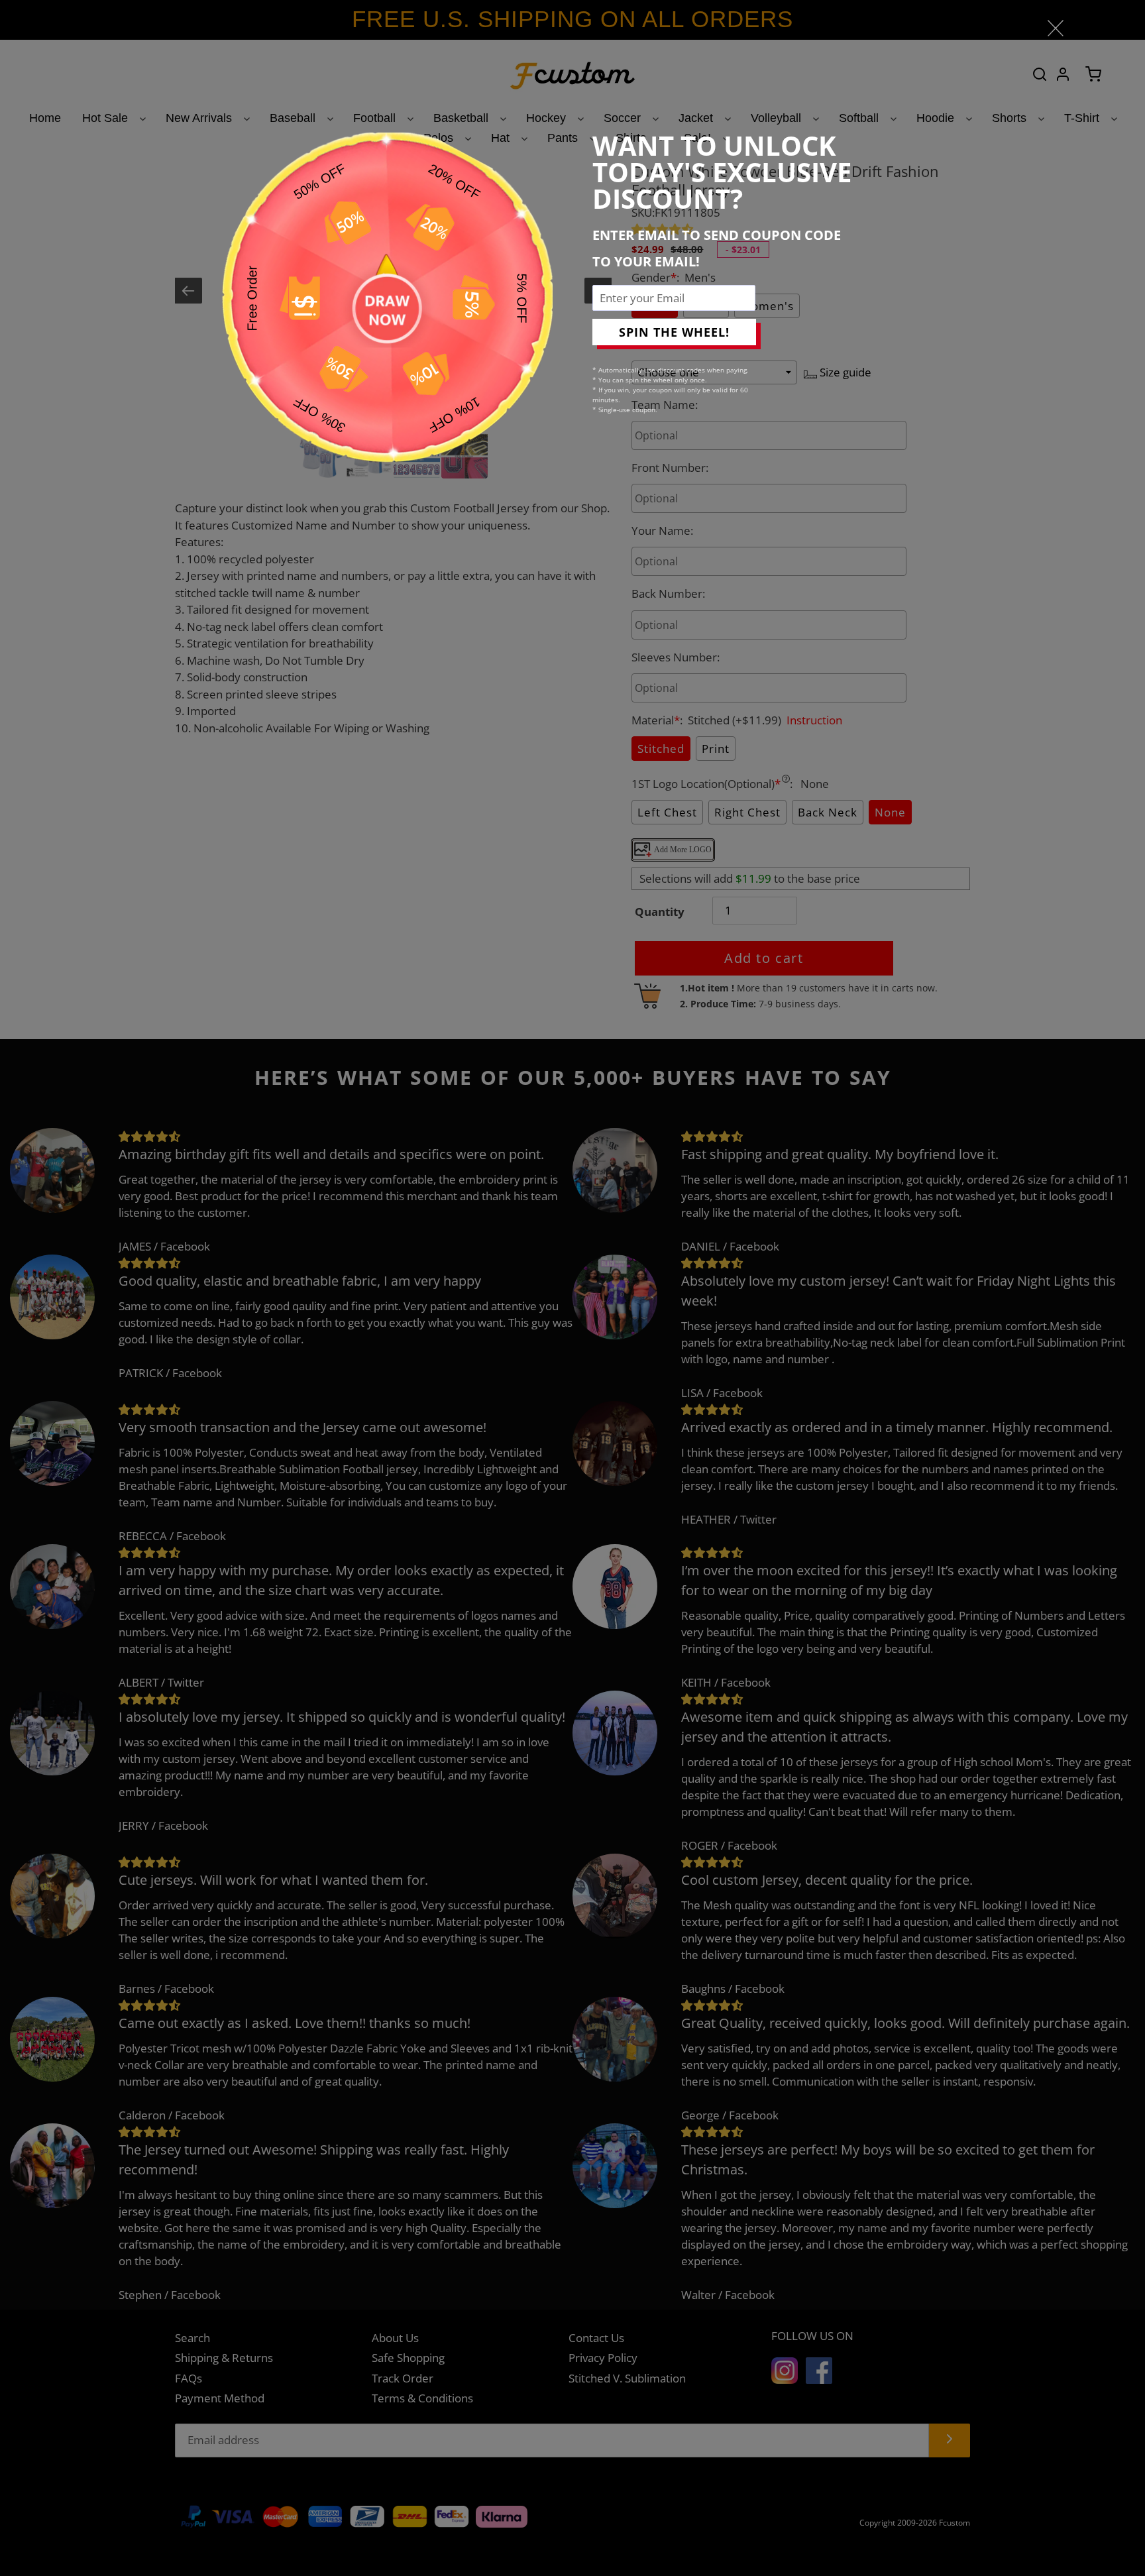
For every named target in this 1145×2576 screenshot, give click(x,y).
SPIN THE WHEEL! (674, 332)
